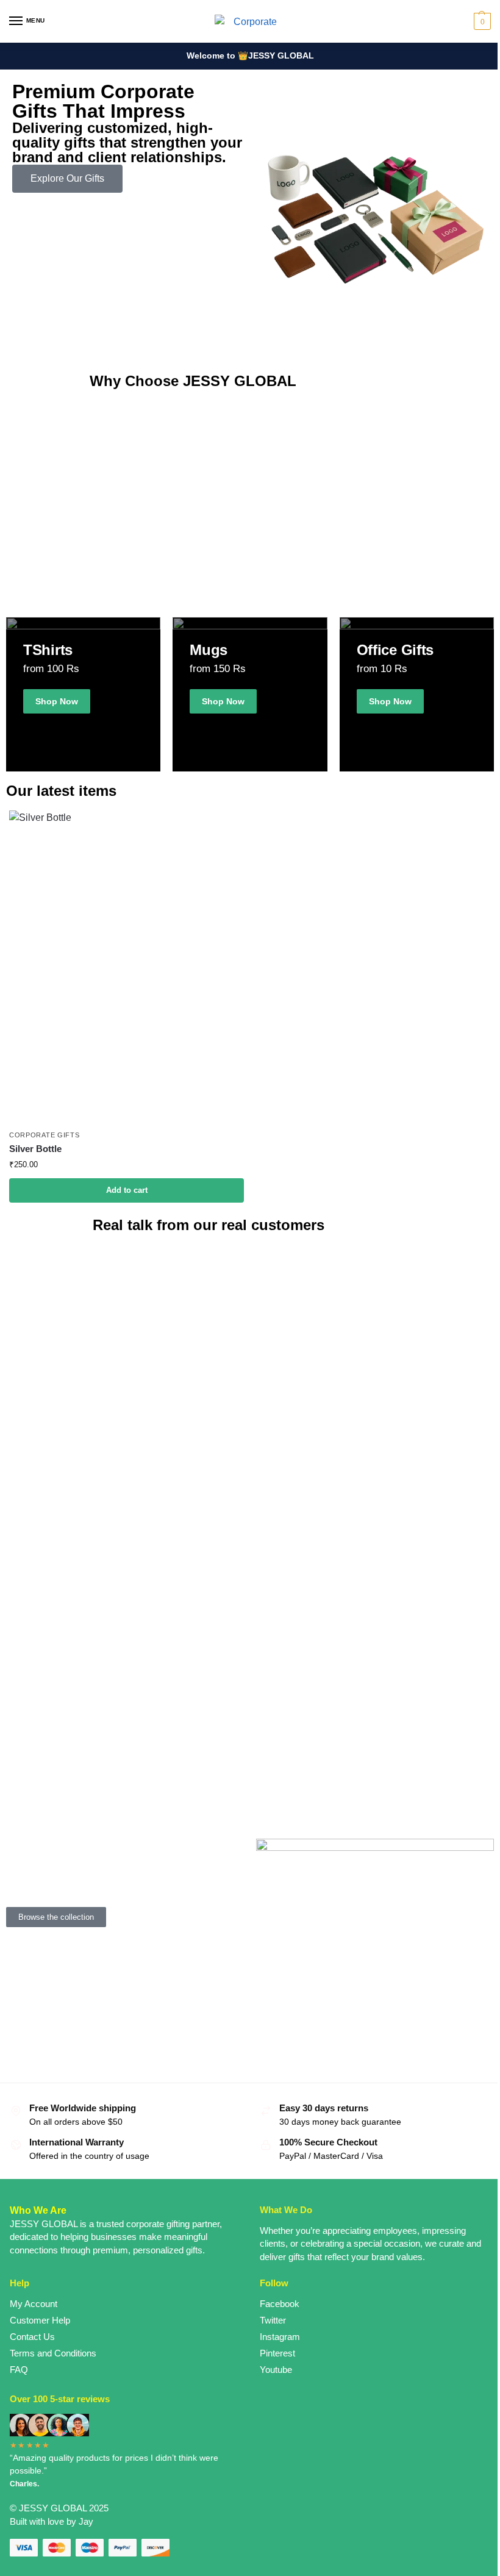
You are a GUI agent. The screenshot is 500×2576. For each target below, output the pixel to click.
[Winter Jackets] (417, 694)
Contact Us (32, 2337)
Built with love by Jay (52, 2522)
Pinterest (277, 2353)
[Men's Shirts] (83, 694)
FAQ (19, 2370)
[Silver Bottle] (127, 967)
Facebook (280, 2304)
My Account (34, 2304)
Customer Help (40, 2320)
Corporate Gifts (45, 1135)
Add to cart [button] (127, 1190)
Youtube (276, 2370)
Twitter (273, 2320)
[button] (481, 21)
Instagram (280, 2337)
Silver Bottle (35, 1149)
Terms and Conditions (53, 2353)
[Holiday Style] (250, 694)
